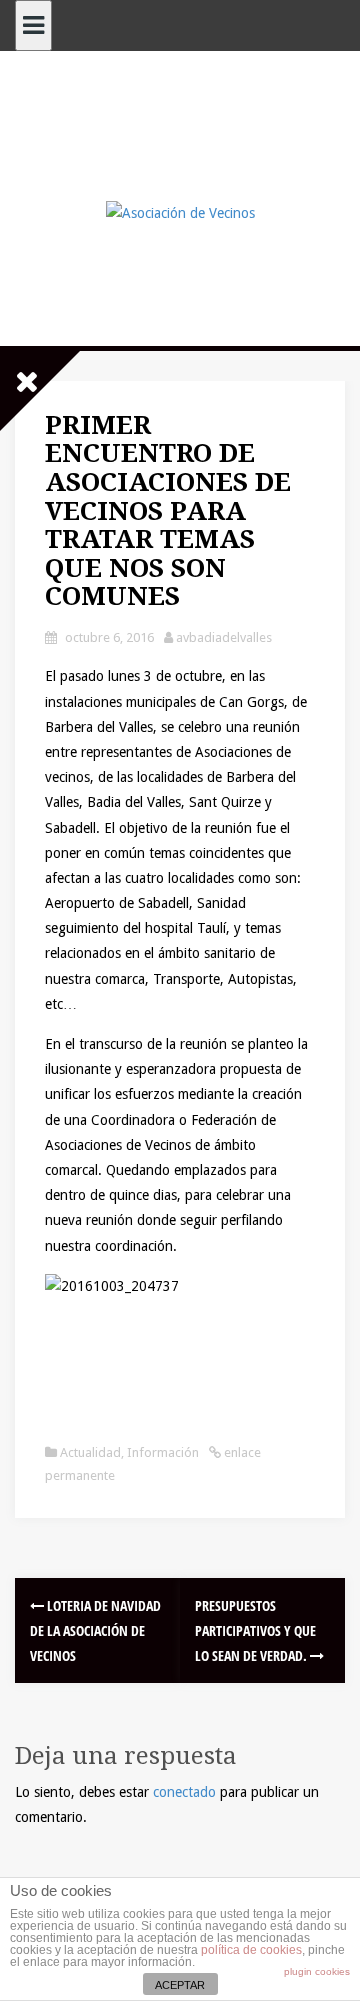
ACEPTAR (180, 1985)
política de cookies (251, 1950)
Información (163, 1452)
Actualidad (90, 1452)
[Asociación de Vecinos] (180, 212)
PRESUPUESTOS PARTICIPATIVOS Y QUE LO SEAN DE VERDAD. (255, 1630)
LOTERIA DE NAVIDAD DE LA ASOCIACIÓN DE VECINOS (95, 1630)
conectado (184, 1792)
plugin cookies (317, 1971)
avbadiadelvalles (224, 637)
